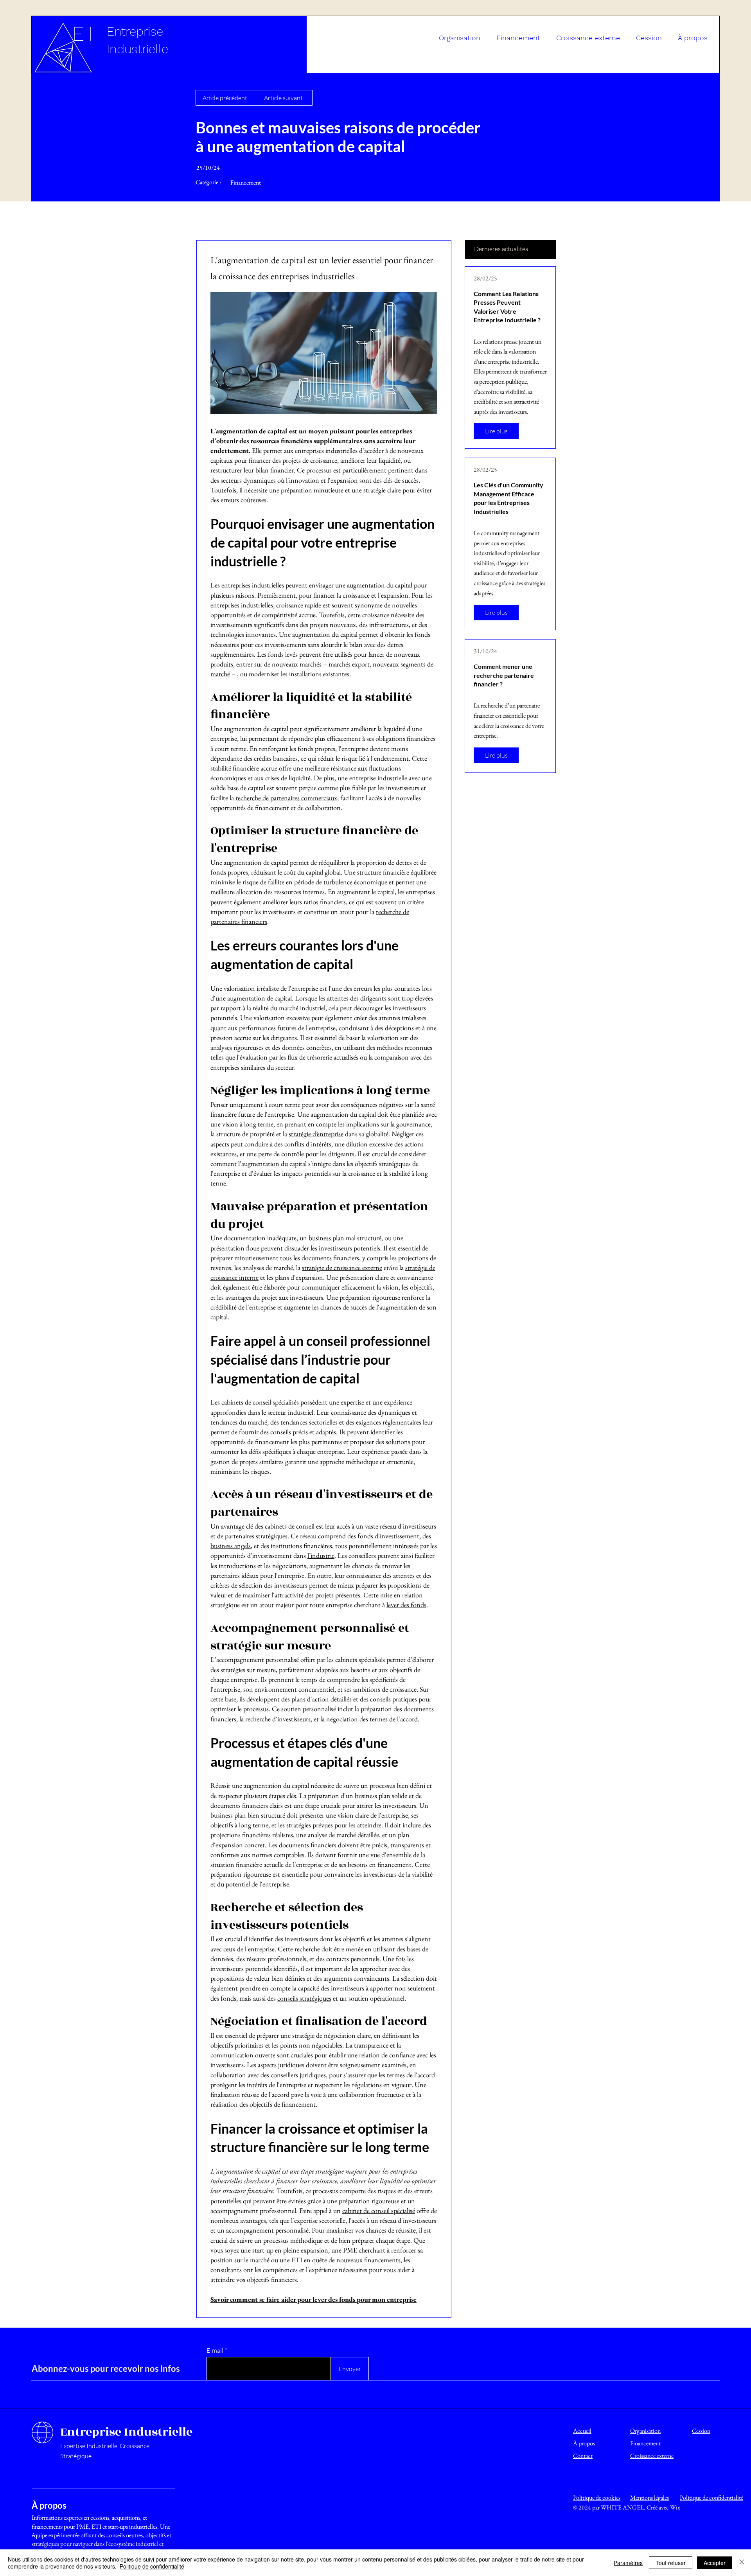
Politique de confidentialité (152, 2566)
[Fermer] (742, 2563)
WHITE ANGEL (622, 2507)
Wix (675, 2507)
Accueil (582, 2431)
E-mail (215, 2350)
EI (84, 34)
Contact (583, 2456)
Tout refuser (671, 2563)
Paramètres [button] (628, 2563)
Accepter (715, 2563)
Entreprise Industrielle (126, 2432)
